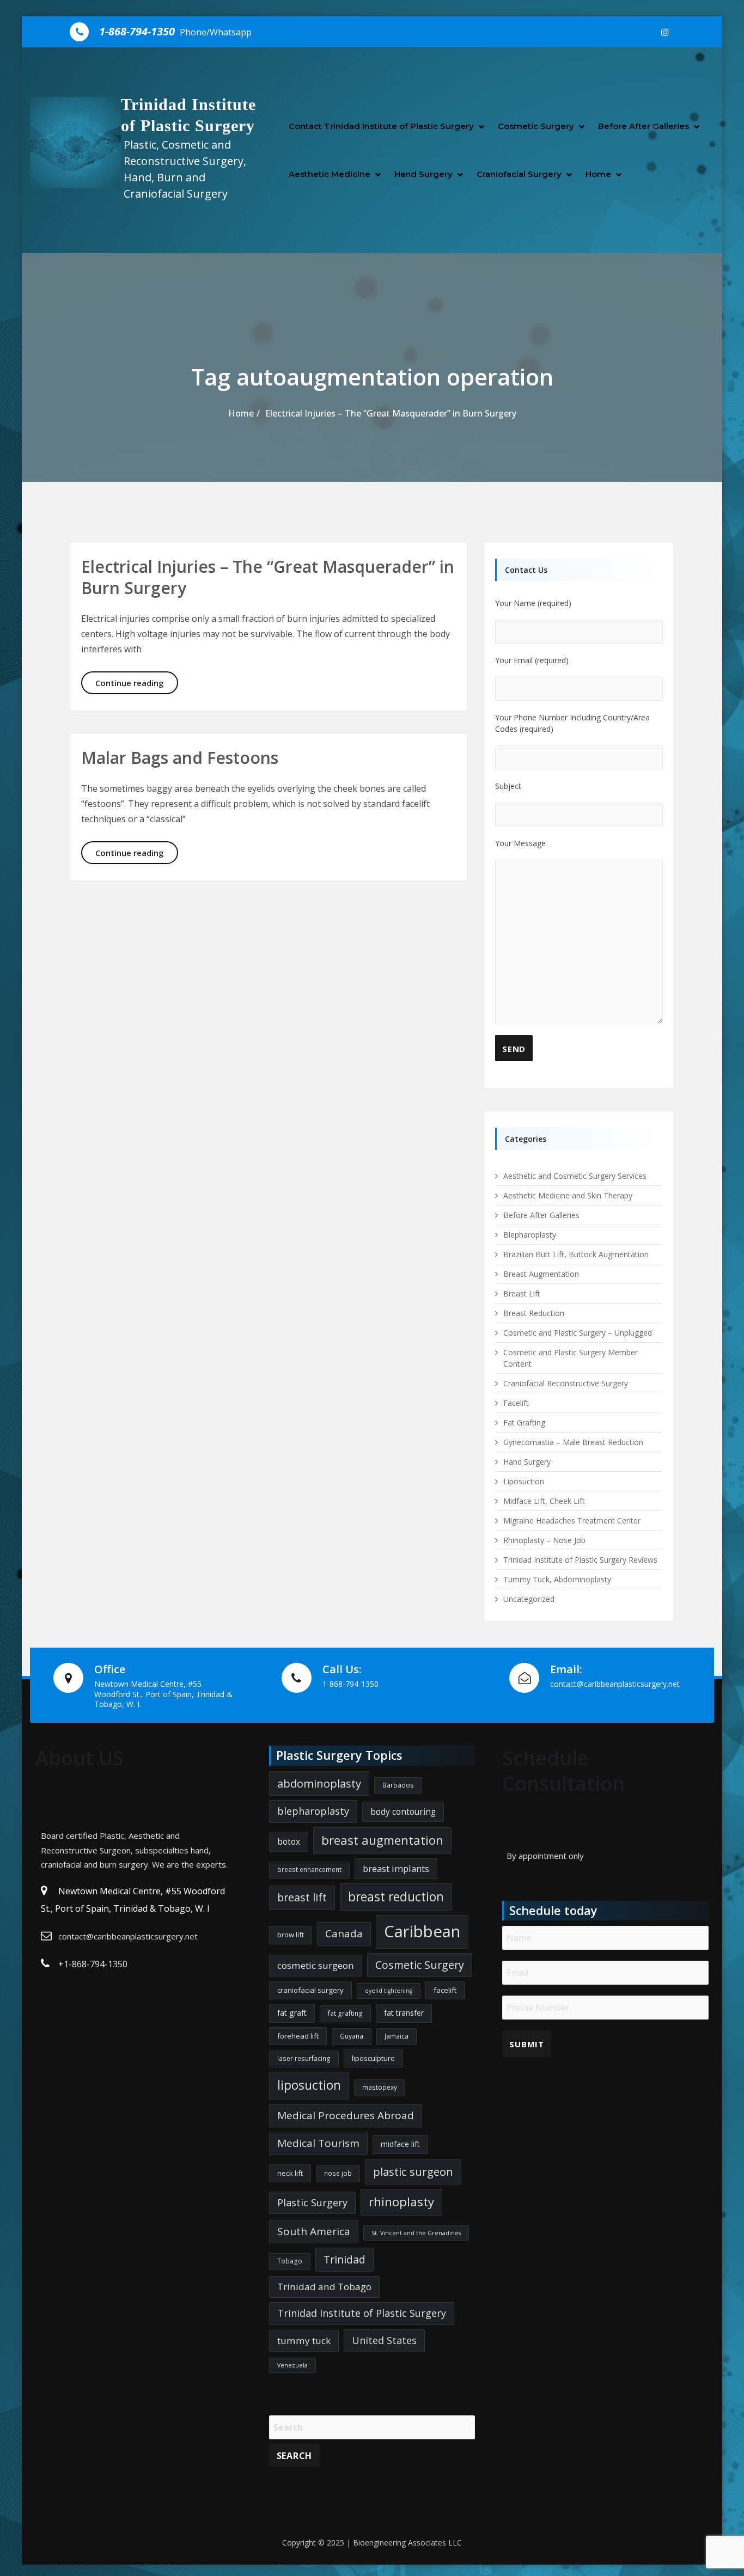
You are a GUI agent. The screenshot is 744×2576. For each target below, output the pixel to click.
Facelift (516, 1403)
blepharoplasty (313, 1811)
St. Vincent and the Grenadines (416, 2233)
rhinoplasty (401, 2202)
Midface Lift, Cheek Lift (544, 1501)
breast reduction (396, 1897)
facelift (445, 1990)
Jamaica (397, 2036)
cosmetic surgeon (316, 1965)
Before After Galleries (644, 126)
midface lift (400, 2144)
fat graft (292, 2013)
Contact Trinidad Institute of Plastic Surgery (381, 126)
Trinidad (344, 2259)
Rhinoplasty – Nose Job (544, 1540)
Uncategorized (529, 1599)
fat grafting (345, 2013)
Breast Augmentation (541, 1274)
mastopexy (380, 2087)
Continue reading (137, 683)
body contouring (403, 1812)
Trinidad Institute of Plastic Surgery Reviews (580, 1560)
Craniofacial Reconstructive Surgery (566, 1383)
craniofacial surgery (310, 1990)
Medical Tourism (318, 2143)
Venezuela (292, 2365)
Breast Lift (522, 1293)
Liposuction (524, 1481)
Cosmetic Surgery (536, 126)
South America (314, 2231)
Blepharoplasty (530, 1235)
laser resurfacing (304, 2058)
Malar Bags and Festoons (180, 758)
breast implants (396, 1868)
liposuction (309, 2085)
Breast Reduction (534, 1313)
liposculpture (373, 2058)
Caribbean (422, 1931)
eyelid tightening (389, 1991)
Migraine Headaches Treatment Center (572, 1520)
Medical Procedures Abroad (346, 2115)
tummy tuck (304, 2341)
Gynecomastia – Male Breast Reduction (573, 1442)
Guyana (352, 2036)
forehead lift (298, 2036)
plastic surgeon (413, 2171)
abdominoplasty (319, 1783)
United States (384, 2340)
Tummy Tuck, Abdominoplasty (557, 1579)
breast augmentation (382, 1840)
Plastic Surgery (312, 2202)
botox (289, 1841)
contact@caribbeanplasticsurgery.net (128, 1936)
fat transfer (404, 2013)
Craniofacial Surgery (519, 174)
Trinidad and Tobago (324, 2287)
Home (598, 174)
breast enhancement (309, 1870)
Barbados (398, 1785)
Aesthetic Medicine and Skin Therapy (568, 1195)
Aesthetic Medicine (330, 174)
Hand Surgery (423, 174)
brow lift (291, 1935)
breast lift (302, 1897)
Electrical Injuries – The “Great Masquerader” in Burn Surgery (391, 413)
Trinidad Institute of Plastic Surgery (362, 2313)
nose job (338, 2173)
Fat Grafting (524, 1422)
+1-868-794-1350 (93, 1964)
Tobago (290, 2261)
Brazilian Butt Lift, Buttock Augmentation (576, 1254)
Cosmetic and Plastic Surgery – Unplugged (578, 1333)
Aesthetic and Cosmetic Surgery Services (575, 1176)
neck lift (290, 2173)
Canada (344, 1933)
